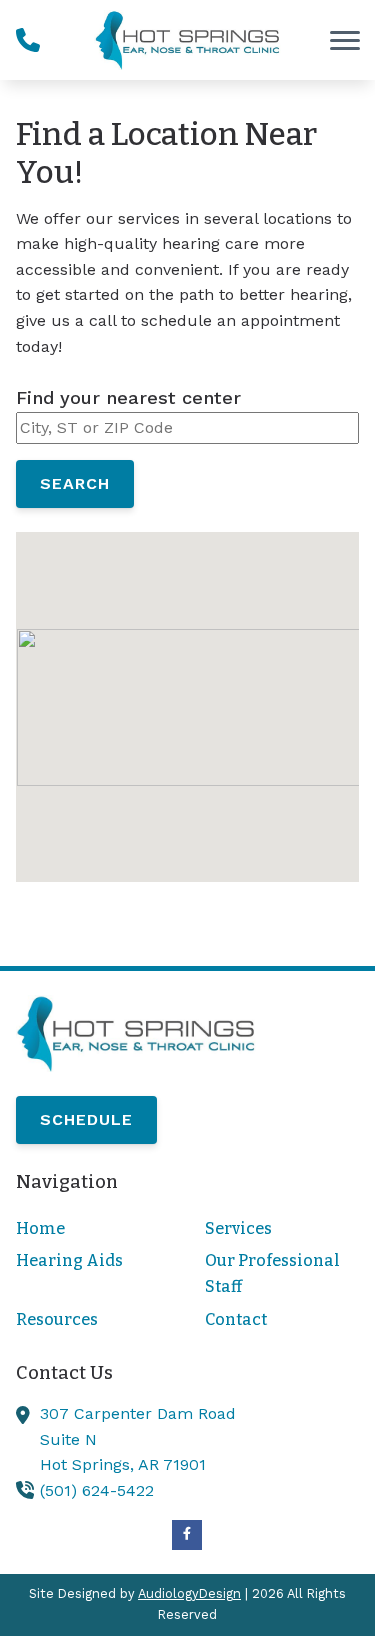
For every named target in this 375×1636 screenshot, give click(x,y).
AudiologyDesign (189, 1593)
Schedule (86, 1119)
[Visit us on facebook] (187, 1535)
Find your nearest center (128, 397)
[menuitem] (93, 1229)
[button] (188, 689)
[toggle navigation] (345, 40)
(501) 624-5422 (97, 1490)
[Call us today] (28, 40)
